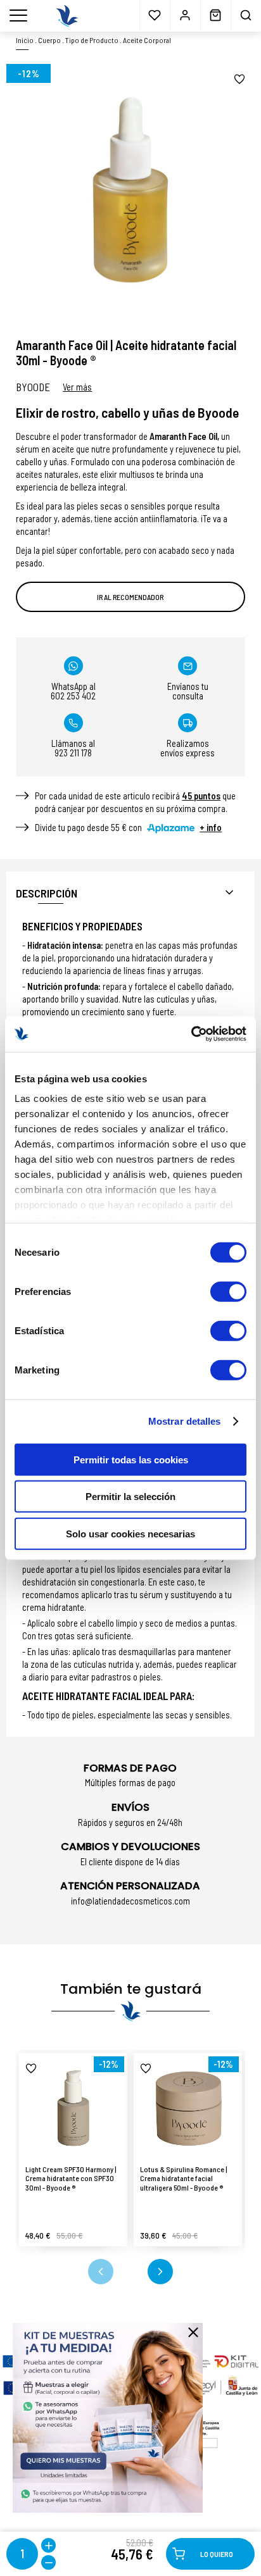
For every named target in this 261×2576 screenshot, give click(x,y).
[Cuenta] (185, 15)
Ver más (77, 387)
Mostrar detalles (185, 1421)
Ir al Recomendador (130, 597)
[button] (101, 2272)
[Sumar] (48, 2545)
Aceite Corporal (147, 40)
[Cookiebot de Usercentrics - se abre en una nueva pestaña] (191, 1034)
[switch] (228, 1291)
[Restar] (48, 2562)
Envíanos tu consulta (188, 691)
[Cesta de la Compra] (215, 15)
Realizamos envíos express (188, 748)
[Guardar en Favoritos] (239, 79)
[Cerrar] (193, 2332)
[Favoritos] (155, 15)
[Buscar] (246, 15)
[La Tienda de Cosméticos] (67, 16)
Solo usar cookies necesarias (130, 1533)
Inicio (25, 40)
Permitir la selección (130, 1497)
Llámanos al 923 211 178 (73, 748)
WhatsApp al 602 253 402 (73, 691)
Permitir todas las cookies (131, 1459)
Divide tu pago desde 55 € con (128, 827)
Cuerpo (49, 40)
